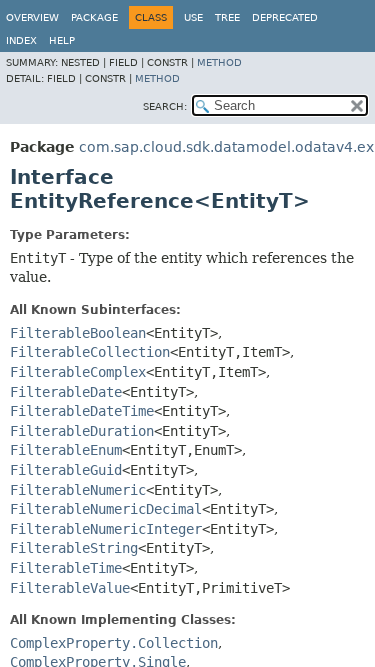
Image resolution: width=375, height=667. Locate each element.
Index (21, 40)
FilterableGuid (66, 470)
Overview (32, 17)
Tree (227, 17)
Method (219, 62)
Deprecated (285, 17)
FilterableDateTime (82, 411)
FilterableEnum (66, 450)
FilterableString (74, 548)
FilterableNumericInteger (106, 529)
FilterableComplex (78, 372)
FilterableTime (66, 568)
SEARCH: (165, 106)
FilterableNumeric (78, 490)
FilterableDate (66, 392)
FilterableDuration (82, 431)
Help (62, 40)
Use (193, 17)
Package (94, 17)
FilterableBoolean (78, 333)
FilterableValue (70, 588)
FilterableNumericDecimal (106, 509)
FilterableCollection (90, 352)
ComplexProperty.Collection (114, 643)
